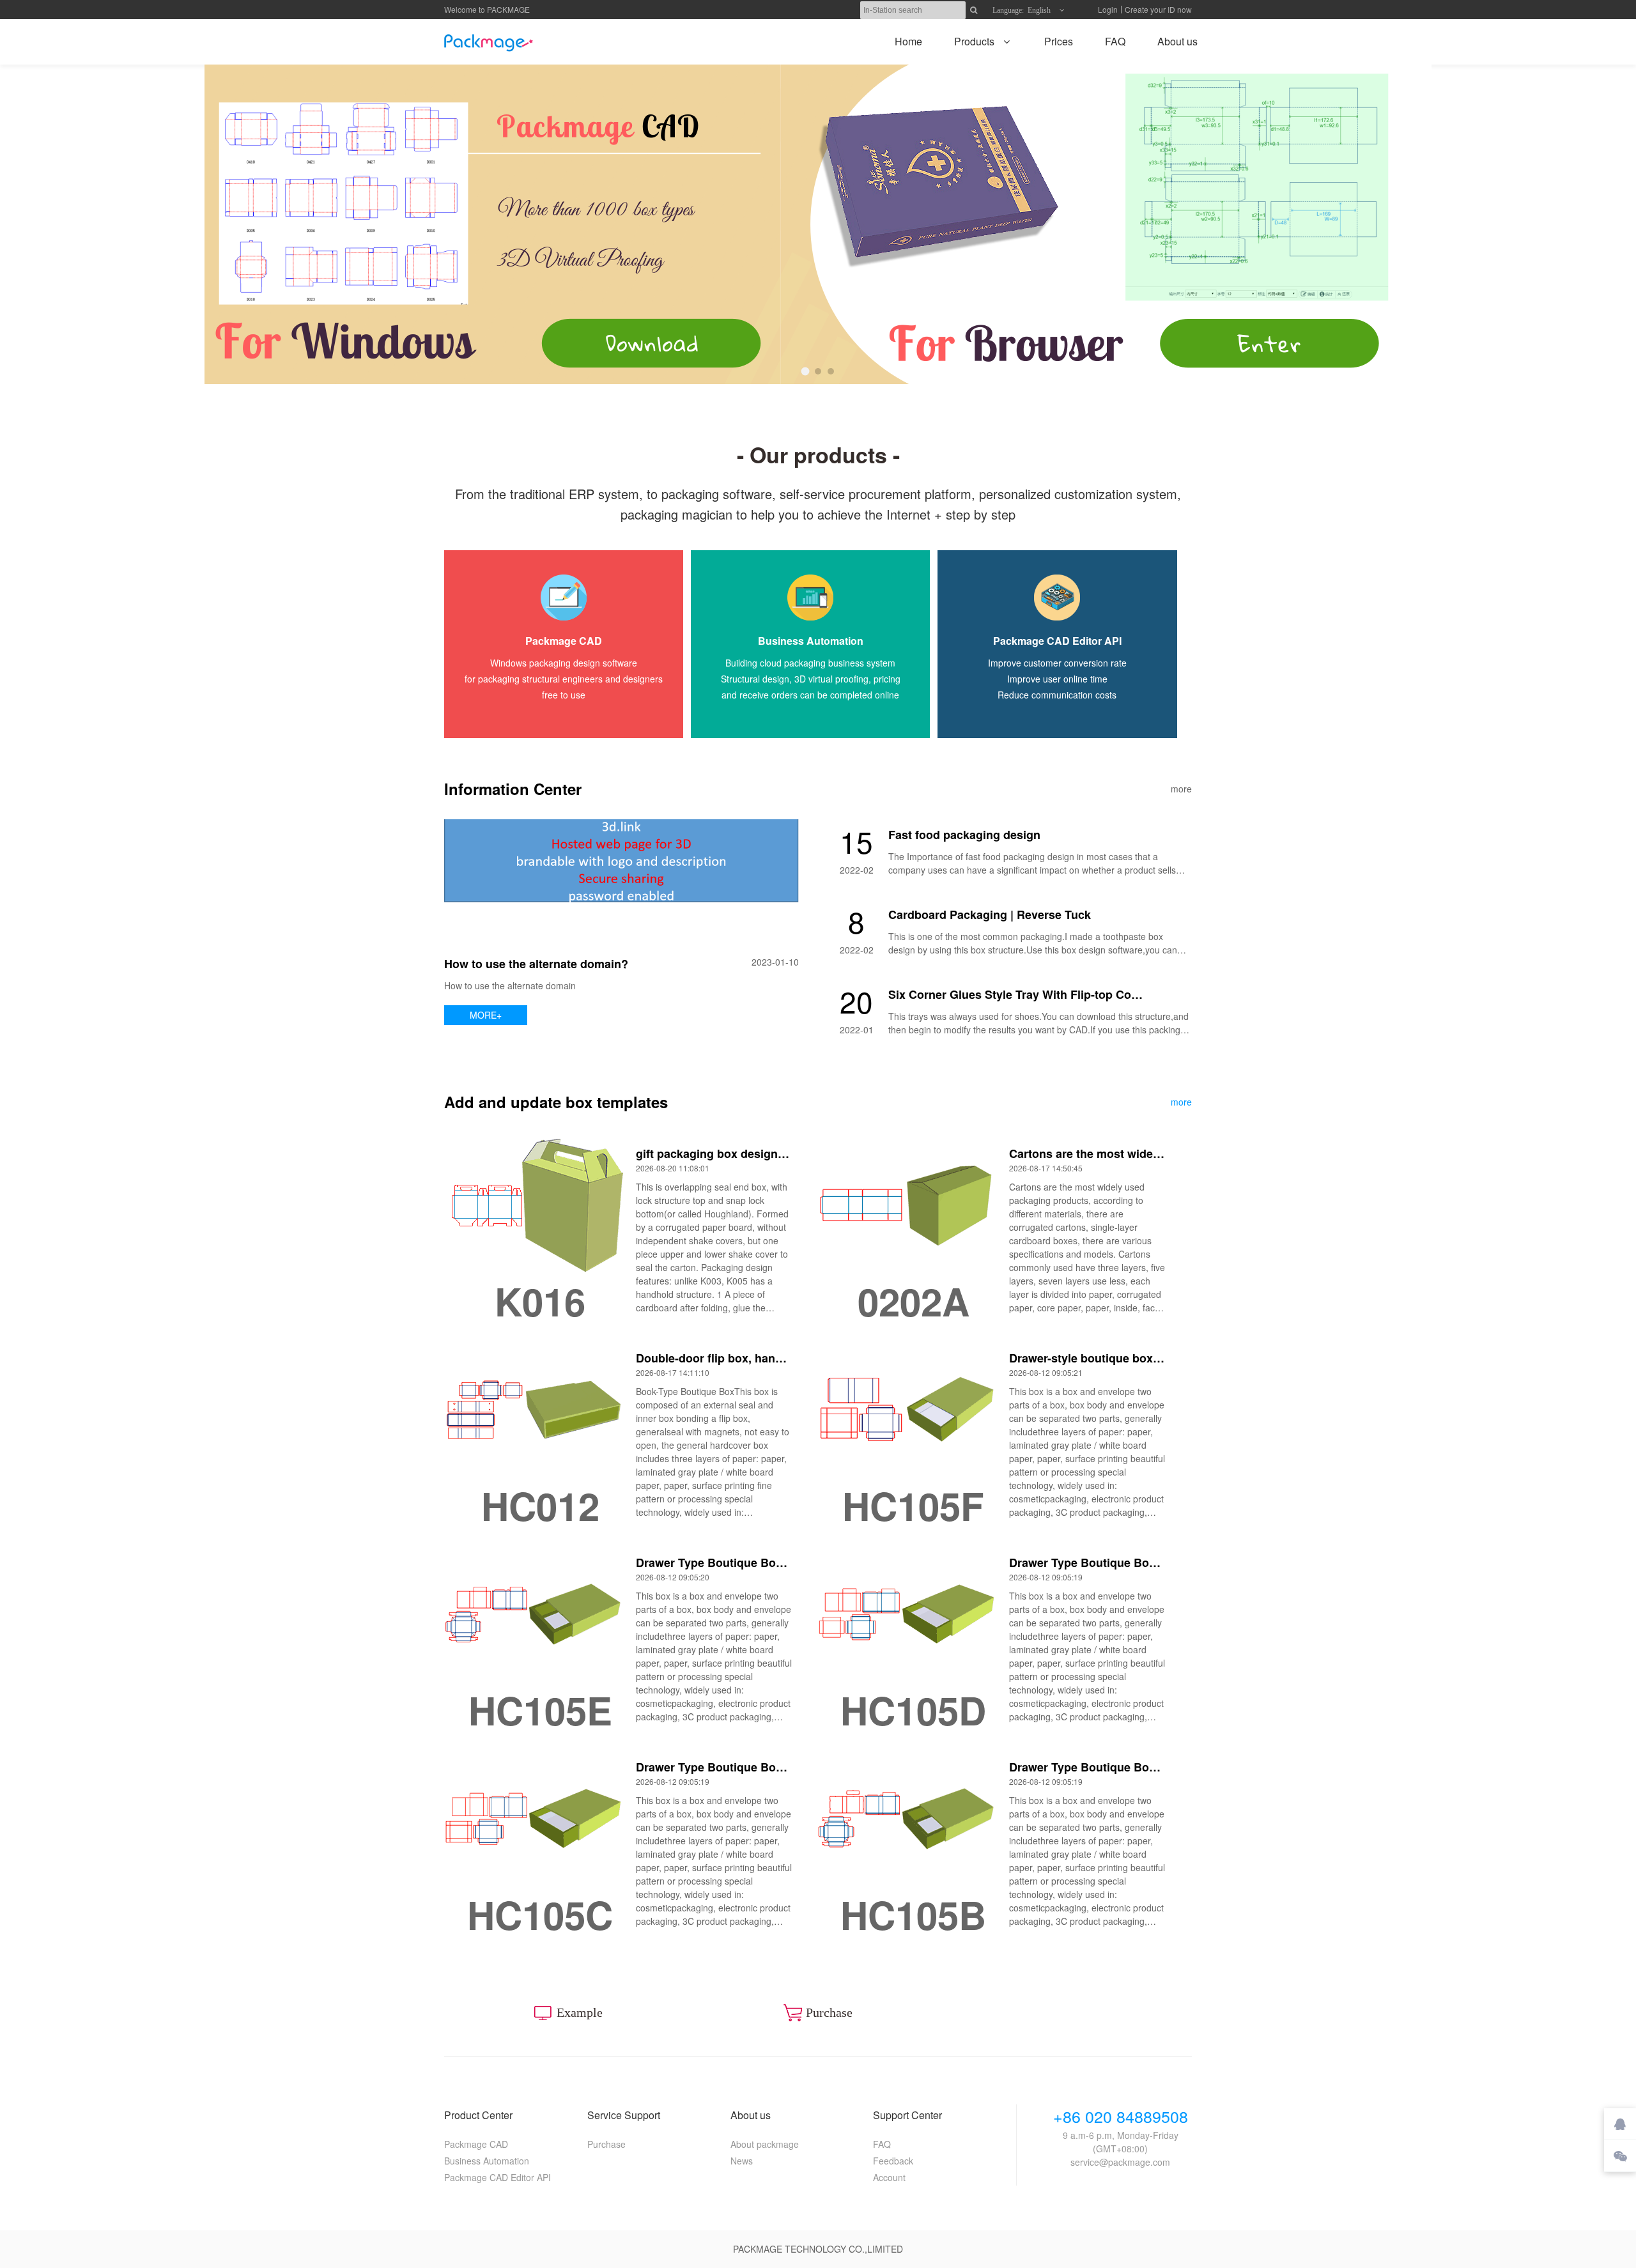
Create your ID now (1158, 9)
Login (1108, 9)
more (1181, 789)
